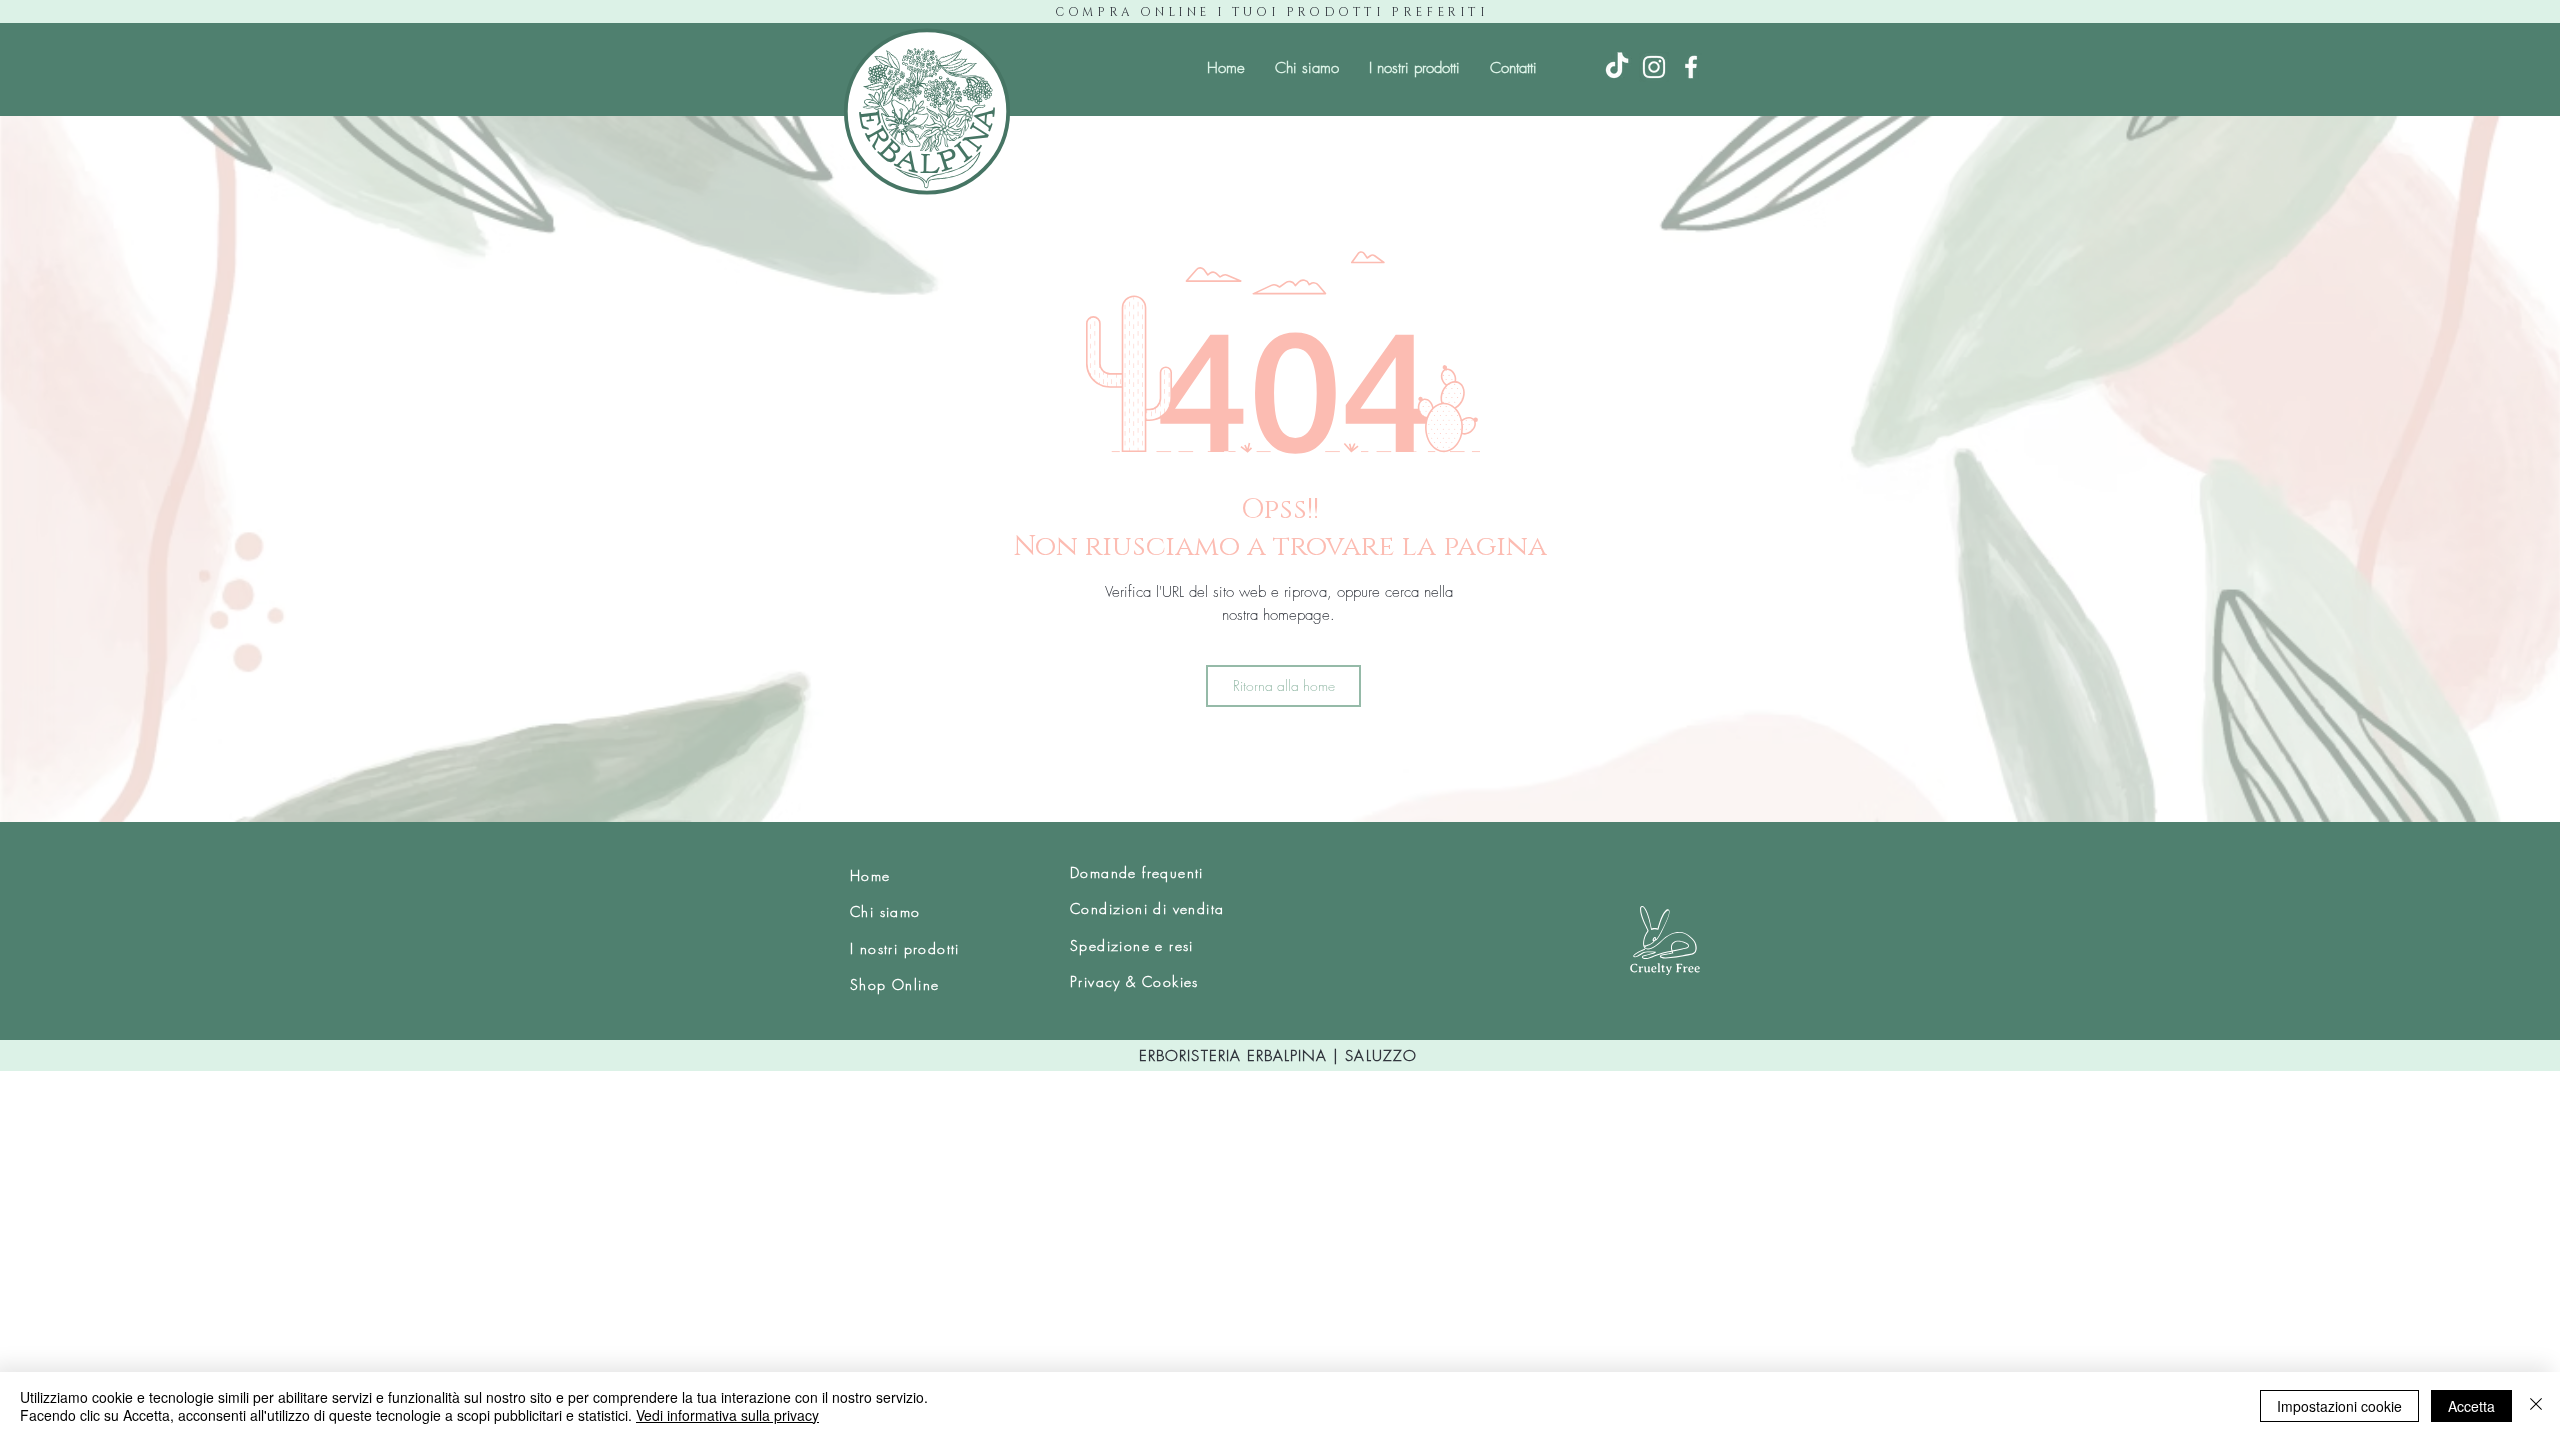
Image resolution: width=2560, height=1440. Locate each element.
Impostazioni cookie (2339, 1406)
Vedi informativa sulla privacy (727, 1415)
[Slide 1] (1280, 782)
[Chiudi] (2536, 1406)
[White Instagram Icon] (1654, 67)
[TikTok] (1617, 67)
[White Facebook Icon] (1691, 67)
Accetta (2471, 1406)
